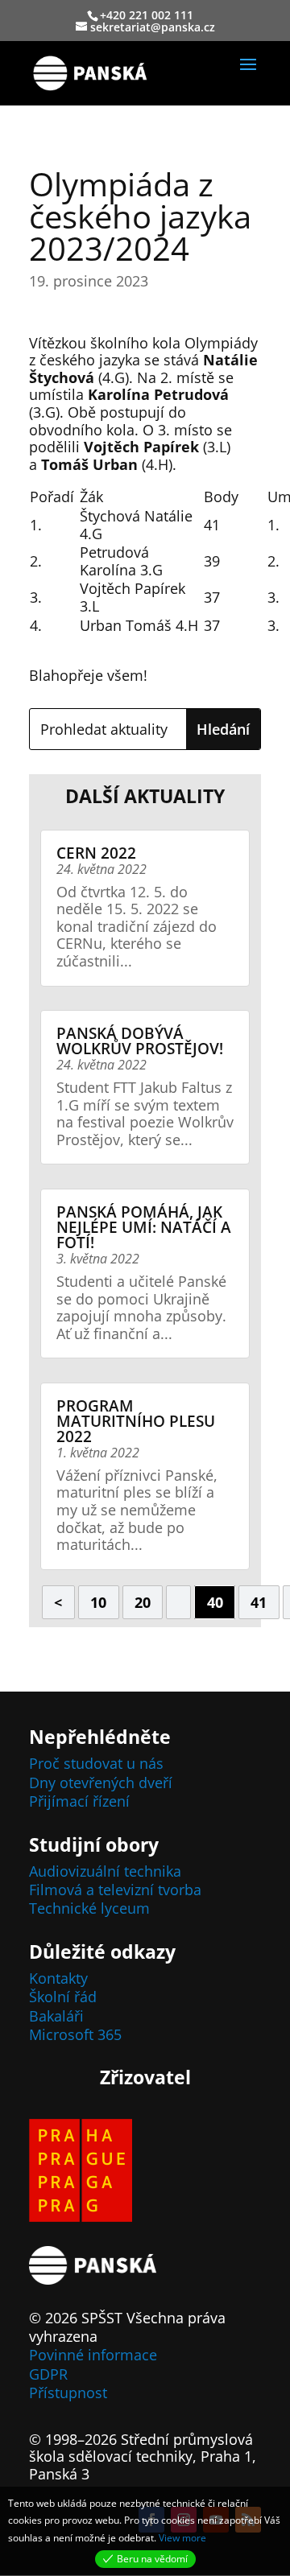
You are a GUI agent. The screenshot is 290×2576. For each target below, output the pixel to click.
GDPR (48, 2374)
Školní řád (63, 1997)
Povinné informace (93, 2355)
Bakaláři (56, 2016)
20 (143, 1602)
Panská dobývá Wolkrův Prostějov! (140, 1041)
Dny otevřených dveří (101, 1783)
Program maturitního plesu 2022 (136, 1421)
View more (182, 2538)
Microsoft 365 (75, 2034)
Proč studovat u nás (96, 1763)
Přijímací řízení (79, 1801)
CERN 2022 (96, 853)
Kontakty (58, 1978)
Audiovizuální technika (105, 1871)
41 (259, 1602)
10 (98, 1602)
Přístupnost (68, 2393)
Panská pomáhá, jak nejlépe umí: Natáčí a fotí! (144, 1227)
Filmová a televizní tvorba (115, 1890)
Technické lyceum (89, 1908)
